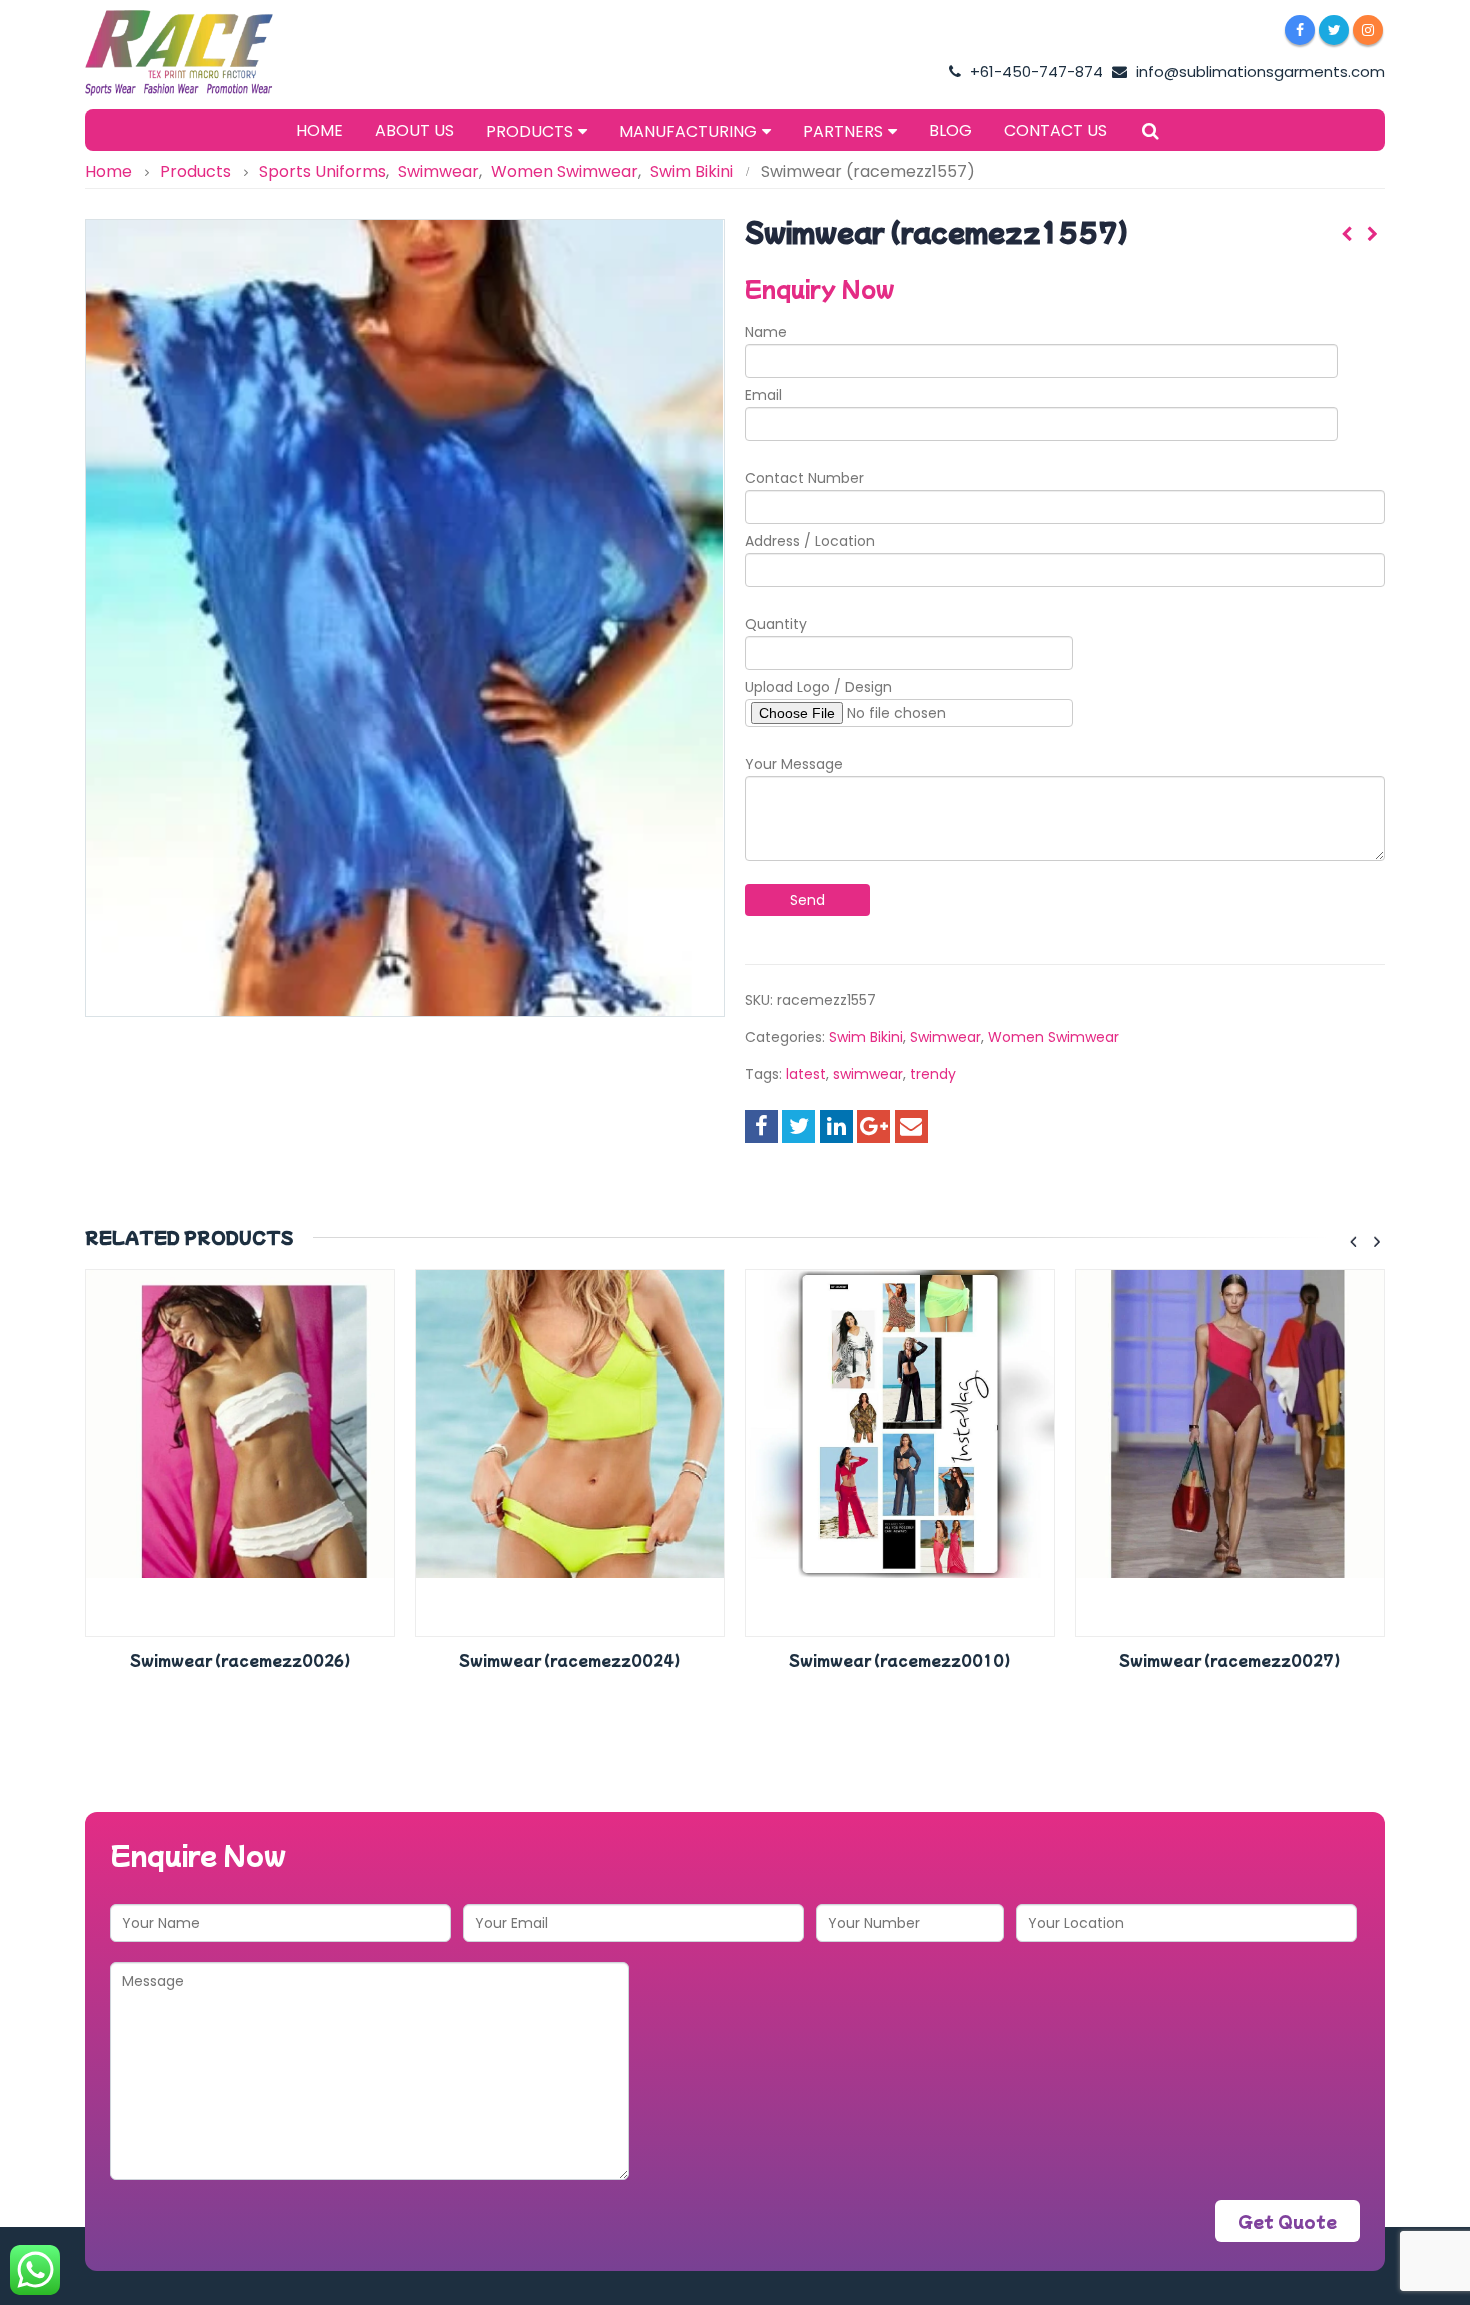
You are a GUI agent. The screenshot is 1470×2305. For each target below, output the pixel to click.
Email (763, 395)
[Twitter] (1334, 30)
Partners (843, 131)
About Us (414, 130)
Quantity (776, 624)
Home (319, 130)
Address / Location (810, 541)
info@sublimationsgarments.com (1258, 71)
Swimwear (945, 1037)
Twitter (798, 1126)
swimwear (868, 1074)
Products (529, 131)
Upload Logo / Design (818, 687)
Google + (873, 1126)
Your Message (794, 764)
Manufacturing (688, 131)
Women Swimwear (1053, 1037)
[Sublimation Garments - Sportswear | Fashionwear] (210, 53)
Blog (950, 130)
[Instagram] (1368, 30)
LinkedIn (836, 1126)
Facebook (761, 1126)
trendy (933, 1074)
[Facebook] (1300, 30)
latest (806, 1074)
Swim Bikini (866, 1037)
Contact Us (1055, 130)
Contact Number (804, 478)
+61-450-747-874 (1034, 71)
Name (766, 332)
